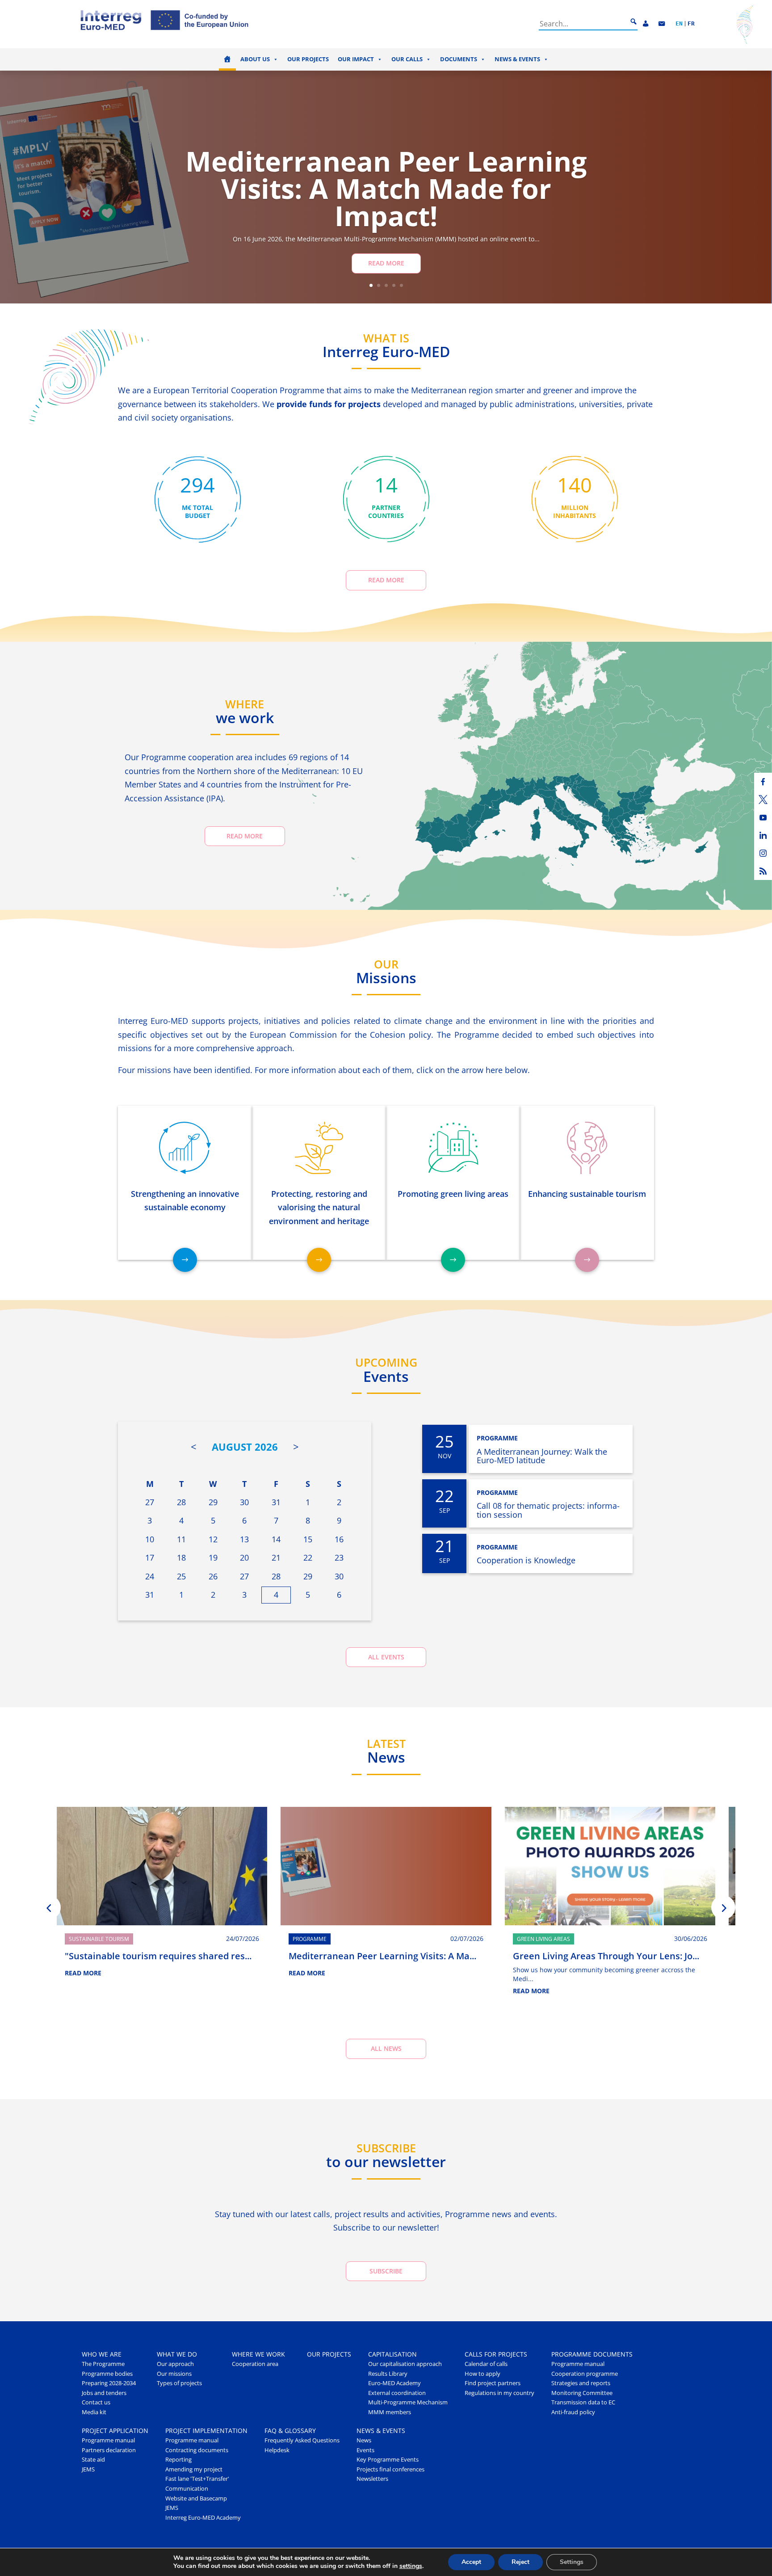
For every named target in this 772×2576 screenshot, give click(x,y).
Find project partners (493, 2383)
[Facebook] (763, 782)
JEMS (88, 2469)
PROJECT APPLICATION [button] (115, 2431)
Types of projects (179, 2383)
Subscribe (386, 2271)
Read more (386, 580)
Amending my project (194, 2469)
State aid (93, 2460)
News (364, 2440)
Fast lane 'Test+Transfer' (197, 2479)
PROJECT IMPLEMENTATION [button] (206, 2431)
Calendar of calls (486, 2364)
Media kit (94, 2412)
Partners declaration (109, 2450)
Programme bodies (107, 2374)
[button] (49, 1907)
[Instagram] (763, 853)
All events (386, 1657)
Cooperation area (255, 2364)
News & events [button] (517, 59)
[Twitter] (763, 800)
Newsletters (372, 2479)
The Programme (103, 2364)
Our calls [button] (407, 59)
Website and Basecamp (196, 2498)
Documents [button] (459, 59)
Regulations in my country (499, 2393)
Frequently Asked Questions (302, 2440)
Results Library (388, 2374)
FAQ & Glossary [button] (290, 2431)
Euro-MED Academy (394, 2383)
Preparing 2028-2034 (109, 2383)
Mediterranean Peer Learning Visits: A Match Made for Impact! (386, 188)
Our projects (308, 59)
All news (386, 2048)
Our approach (175, 2364)
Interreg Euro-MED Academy (203, 2518)
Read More (386, 263)
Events (365, 2450)
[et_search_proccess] (634, 22)
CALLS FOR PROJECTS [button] (496, 2354)
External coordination (397, 2393)
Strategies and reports (581, 2383)
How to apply (482, 2374)
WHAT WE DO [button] (177, 2354)
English (679, 24)
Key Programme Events (388, 2460)
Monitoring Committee (582, 2393)
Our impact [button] (356, 59)
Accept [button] (471, 2562)
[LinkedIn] (763, 835)
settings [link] (411, 2566)
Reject (520, 2562)
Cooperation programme (585, 2374)
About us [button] (255, 59)
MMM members (390, 2412)
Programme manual (578, 2364)
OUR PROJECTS (329, 2354)
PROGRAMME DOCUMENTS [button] (592, 2354)
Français (691, 24)
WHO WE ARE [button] (102, 2354)
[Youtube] (763, 817)
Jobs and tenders (104, 2393)
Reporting (178, 2460)
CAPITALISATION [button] (392, 2354)
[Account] (646, 24)
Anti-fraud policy (573, 2412)
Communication (187, 2489)
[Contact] (662, 24)
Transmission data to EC (583, 2402)
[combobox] (583, 24)
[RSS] (763, 871)
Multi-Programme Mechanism (408, 2402)
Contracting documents (197, 2450)
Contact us (96, 2402)
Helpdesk (277, 2450)
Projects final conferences (390, 2469)
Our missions (174, 2374)
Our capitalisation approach (405, 2364)
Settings (572, 2562)
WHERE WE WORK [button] (258, 2354)
